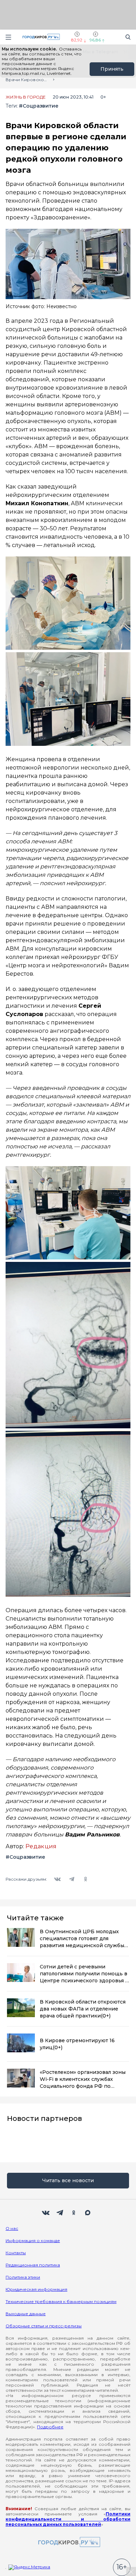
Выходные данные (26, 2314)
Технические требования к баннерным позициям (61, 2301)
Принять (112, 69)
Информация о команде (33, 2241)
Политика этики (23, 2277)
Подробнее (50, 2427)
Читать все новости (68, 2180)
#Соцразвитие (39, 106)
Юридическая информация (36, 2289)
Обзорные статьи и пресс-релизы (44, 2326)
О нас (12, 2228)
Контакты (16, 2253)
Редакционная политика (33, 2265)
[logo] (68, 2542)
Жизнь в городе (26, 97)
